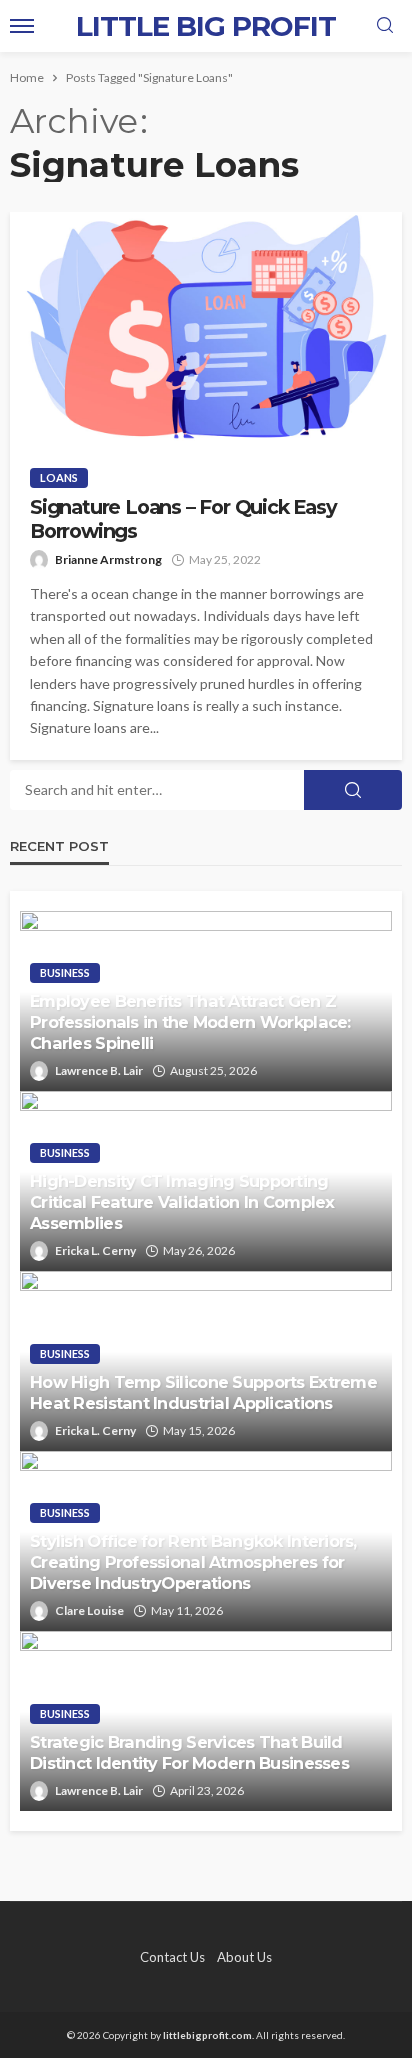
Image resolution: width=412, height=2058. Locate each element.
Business (65, 972)
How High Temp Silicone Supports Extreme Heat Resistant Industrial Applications (203, 1392)
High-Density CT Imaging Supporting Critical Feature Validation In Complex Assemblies (182, 1202)
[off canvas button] (22, 26)
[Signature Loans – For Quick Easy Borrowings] (206, 329)
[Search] (385, 26)
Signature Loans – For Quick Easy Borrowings (183, 519)
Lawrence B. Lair (99, 1070)
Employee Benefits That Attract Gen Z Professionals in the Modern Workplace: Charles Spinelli (190, 1022)
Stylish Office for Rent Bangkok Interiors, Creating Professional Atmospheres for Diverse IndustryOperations (193, 1562)
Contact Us (172, 1957)
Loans (59, 477)
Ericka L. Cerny (95, 1250)
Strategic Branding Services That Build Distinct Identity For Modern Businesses (189, 1752)
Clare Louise (89, 1610)
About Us (244, 1957)
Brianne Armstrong (108, 559)
